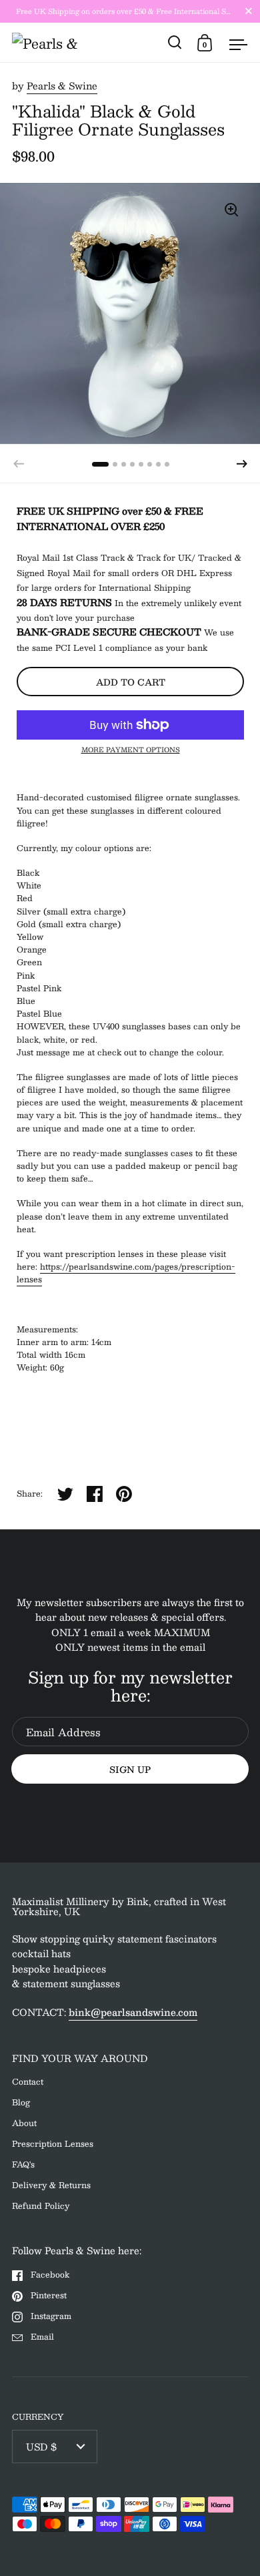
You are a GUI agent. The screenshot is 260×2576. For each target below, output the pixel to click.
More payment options (131, 750)
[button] (242, 464)
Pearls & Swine (62, 85)
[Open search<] (175, 42)
